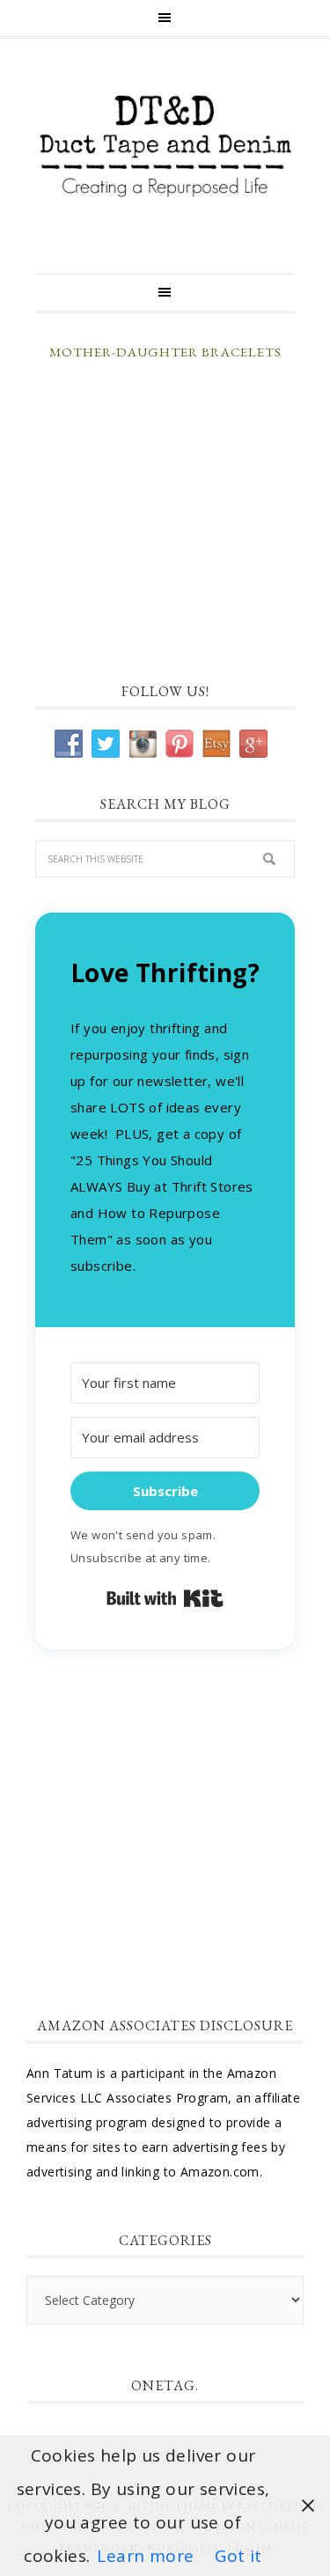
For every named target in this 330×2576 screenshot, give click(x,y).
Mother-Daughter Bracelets (165, 352)
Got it (238, 2556)
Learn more (145, 2556)
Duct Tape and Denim (165, 147)
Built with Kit (165, 1598)
